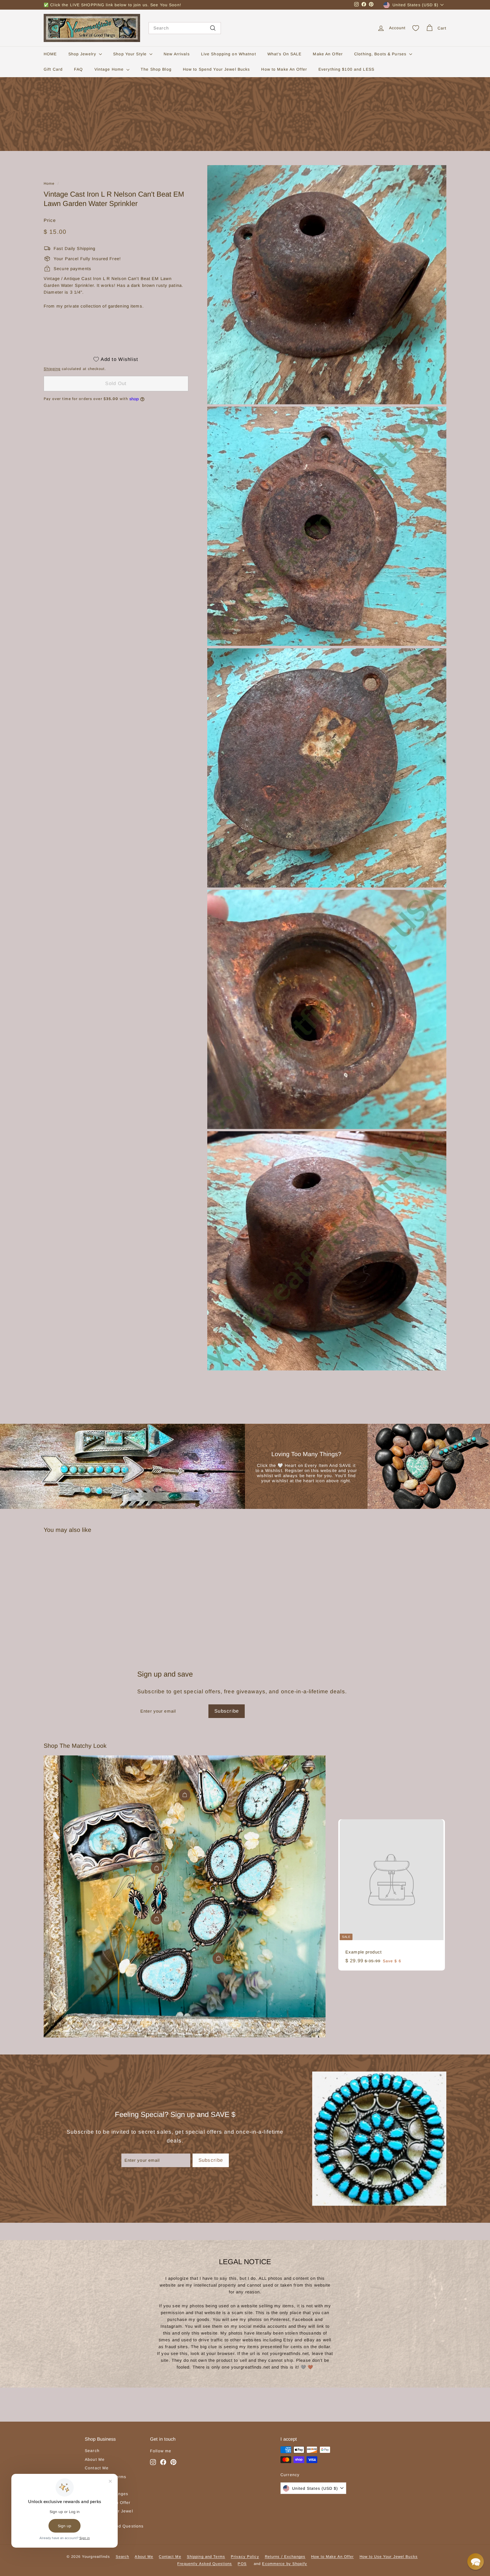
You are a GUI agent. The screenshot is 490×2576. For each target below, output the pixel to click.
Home (49, 183)
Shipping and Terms (206, 2557)
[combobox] (185, 28)
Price (50, 220)
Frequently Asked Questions (205, 2564)
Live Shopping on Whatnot (229, 54)
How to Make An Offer (284, 69)
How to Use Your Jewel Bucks (389, 2557)
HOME (50, 54)
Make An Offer (328, 54)
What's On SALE (285, 54)
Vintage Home (110, 69)
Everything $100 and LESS (346, 69)
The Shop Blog (156, 69)
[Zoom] (327, 285)
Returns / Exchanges (285, 2557)
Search (92, 2451)
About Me (95, 2459)
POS (242, 2564)
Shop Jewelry (83, 54)
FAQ (78, 69)
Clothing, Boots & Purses (381, 54)
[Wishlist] (416, 28)
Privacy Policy (245, 2557)
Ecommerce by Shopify (285, 2564)
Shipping (52, 368)
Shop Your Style (131, 54)
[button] (476, 2562)
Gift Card (53, 69)
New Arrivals (177, 54)
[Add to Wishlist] (104, 1566)
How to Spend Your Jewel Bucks (217, 69)
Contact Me (97, 2468)
